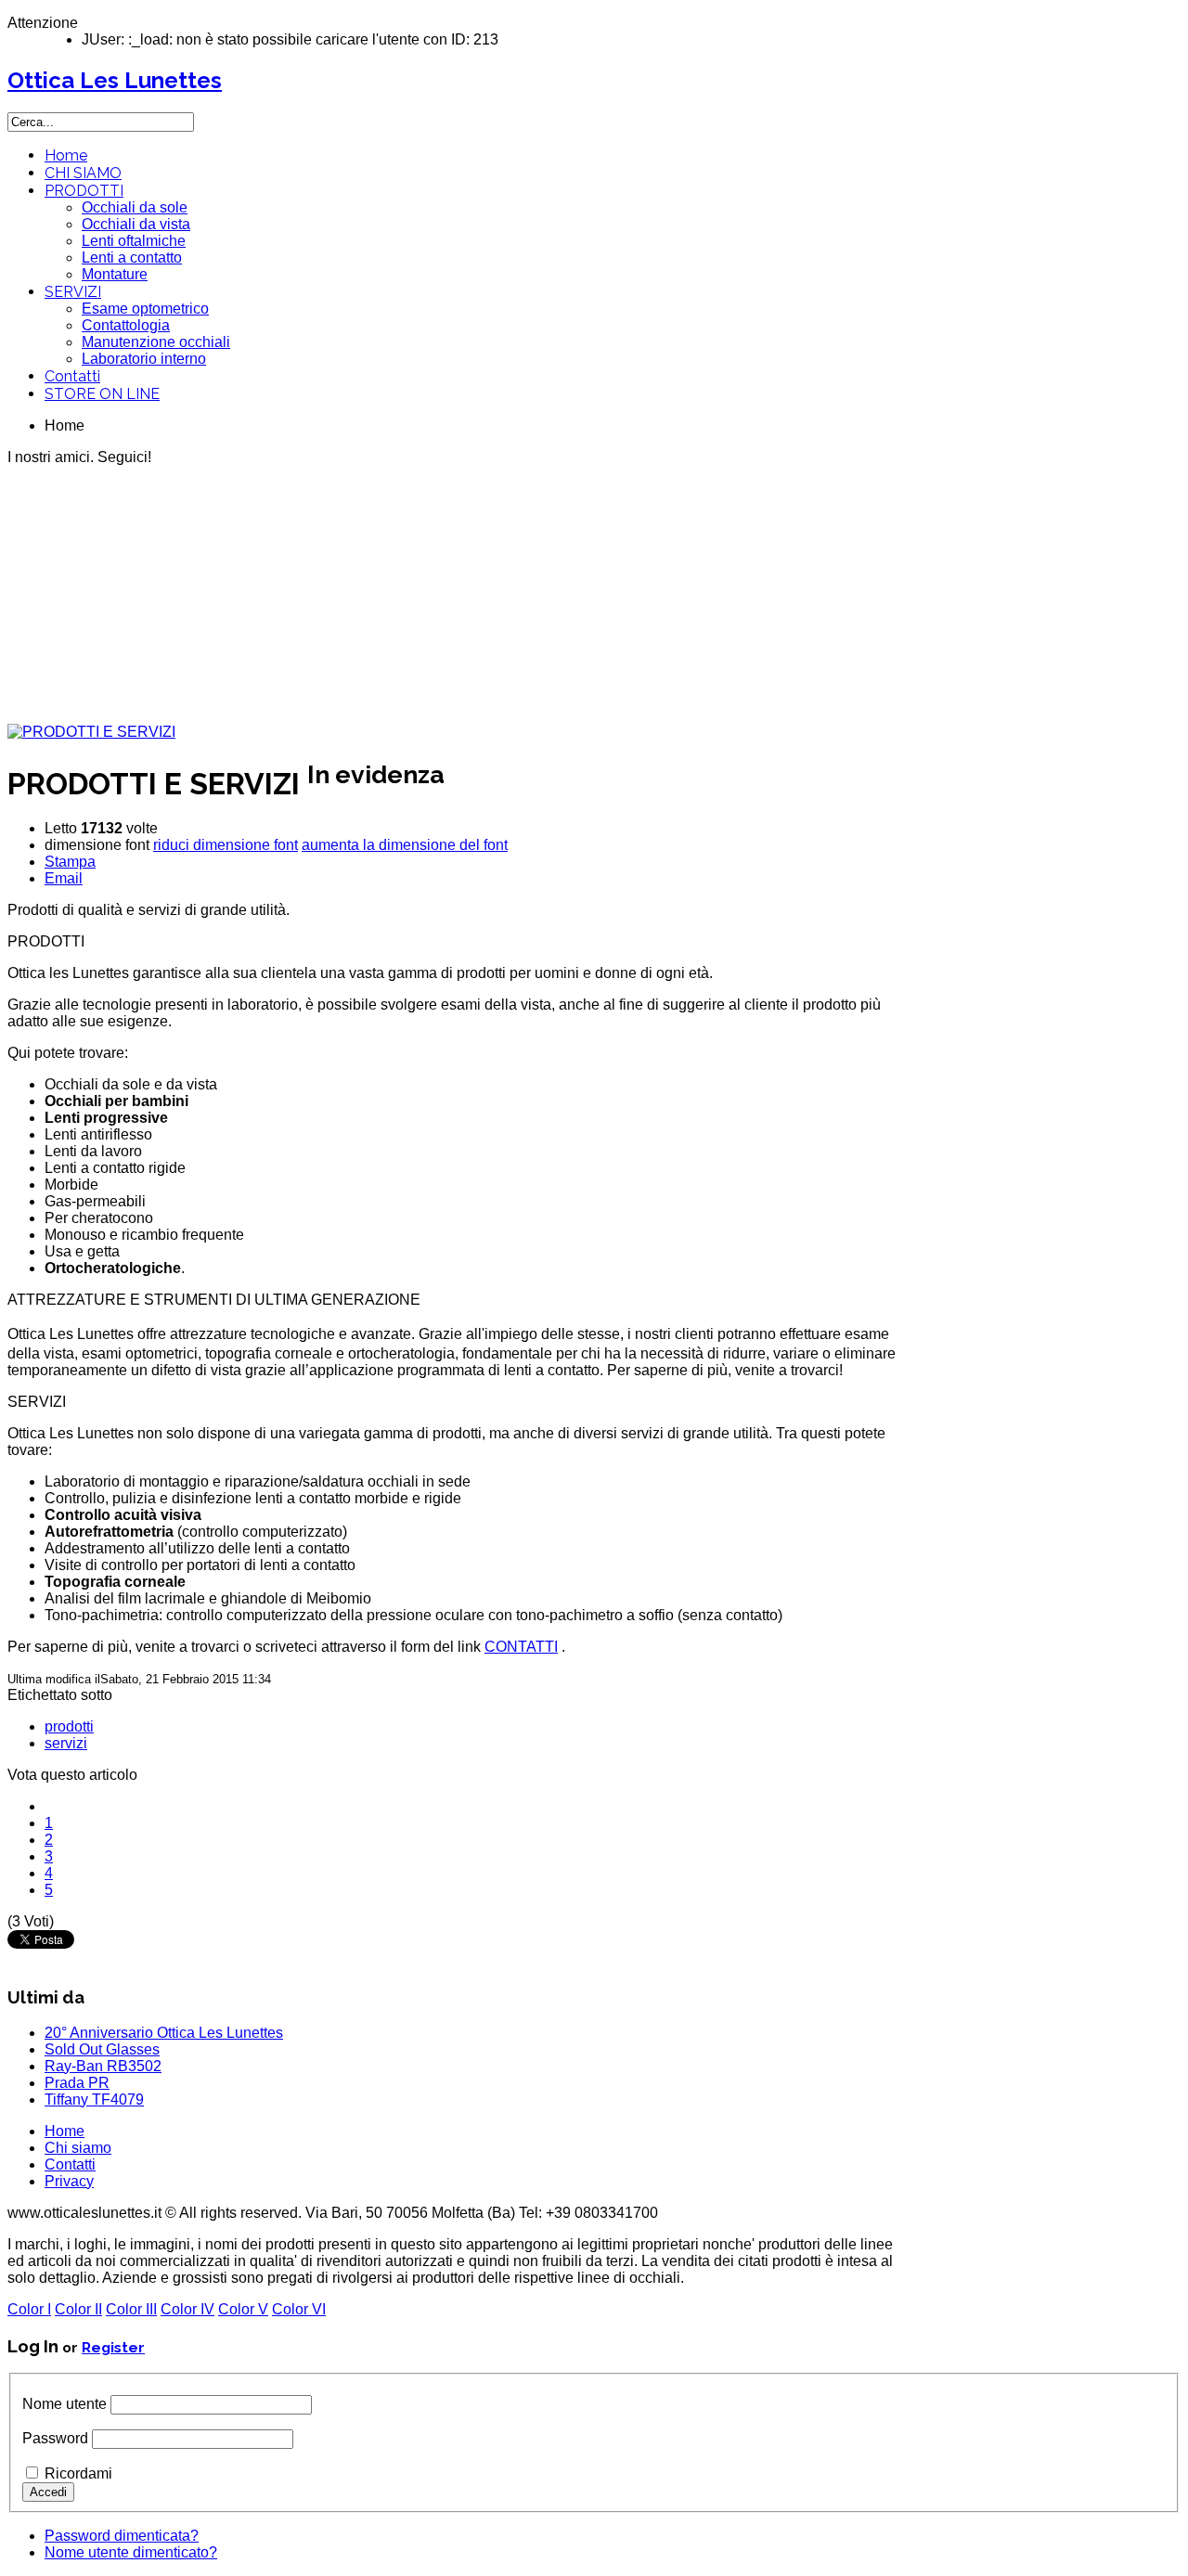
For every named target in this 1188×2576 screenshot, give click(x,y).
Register (113, 2347)
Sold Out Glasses (102, 2049)
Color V (243, 2309)
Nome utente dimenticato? (131, 2552)
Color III (131, 2309)
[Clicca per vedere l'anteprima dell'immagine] (91, 732)
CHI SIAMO (83, 173)
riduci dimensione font (226, 845)
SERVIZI (73, 292)
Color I (29, 2309)
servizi (66, 1743)
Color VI (299, 2309)
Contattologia (126, 325)
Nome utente (65, 2404)
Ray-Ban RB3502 (103, 2066)
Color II (78, 2309)
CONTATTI (521, 1647)
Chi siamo (78, 2148)
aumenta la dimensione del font (405, 845)
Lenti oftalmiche (134, 241)
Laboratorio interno (144, 359)
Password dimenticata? (122, 2536)
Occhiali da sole (135, 207)
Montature (115, 274)
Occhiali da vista (136, 224)
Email (64, 878)
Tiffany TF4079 (94, 2099)
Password (55, 2438)
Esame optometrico (145, 309)
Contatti (72, 376)
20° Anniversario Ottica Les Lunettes (164, 2033)
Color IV (187, 2309)
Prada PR (77, 2083)
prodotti (69, 1726)
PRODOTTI (84, 191)
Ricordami (78, 2473)
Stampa (70, 862)
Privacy (69, 2181)
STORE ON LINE (102, 394)
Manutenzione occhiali (156, 342)
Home (66, 155)
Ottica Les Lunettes (115, 80)
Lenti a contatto (132, 258)
